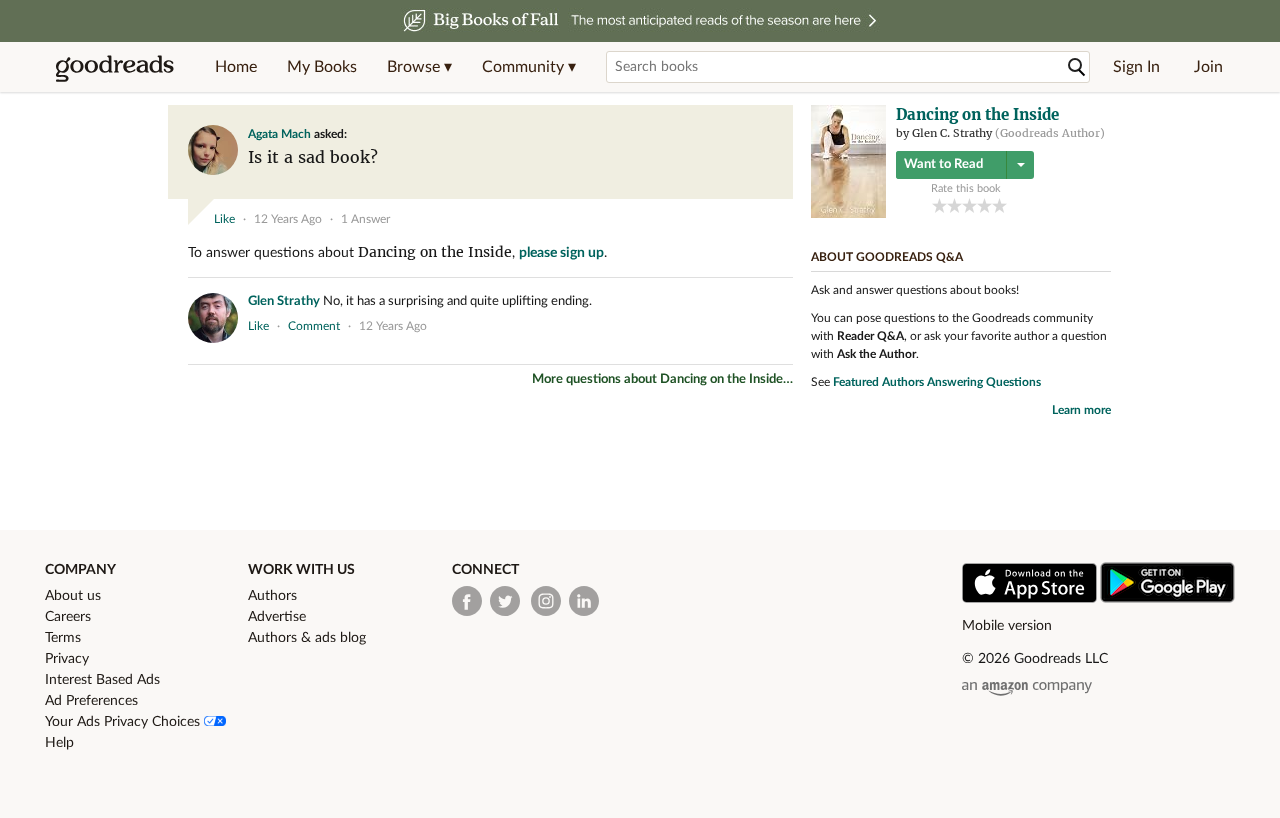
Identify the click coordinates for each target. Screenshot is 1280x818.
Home (236, 67)
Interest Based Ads (102, 680)
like (224, 219)
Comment (314, 326)
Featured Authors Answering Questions (937, 382)
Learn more (1081, 410)
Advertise (277, 617)
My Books (322, 67)
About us (73, 596)
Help (59, 743)
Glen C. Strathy (952, 133)
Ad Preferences (91, 701)
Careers (68, 617)
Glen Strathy (284, 301)
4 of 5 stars (984, 205)
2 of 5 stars (954, 205)
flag (773, 185)
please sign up (561, 253)
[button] (419, 67)
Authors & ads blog (307, 638)
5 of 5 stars (999, 205)
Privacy (67, 659)
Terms (63, 638)
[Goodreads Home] (115, 67)
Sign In (1136, 67)
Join (1208, 67)
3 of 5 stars (969, 205)
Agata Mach (279, 134)
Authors (272, 596)
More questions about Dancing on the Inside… (662, 379)
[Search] (1077, 67)
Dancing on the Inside (435, 252)
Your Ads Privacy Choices (124, 722)
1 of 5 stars (939, 205)
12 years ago (288, 219)
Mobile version (1007, 626)
